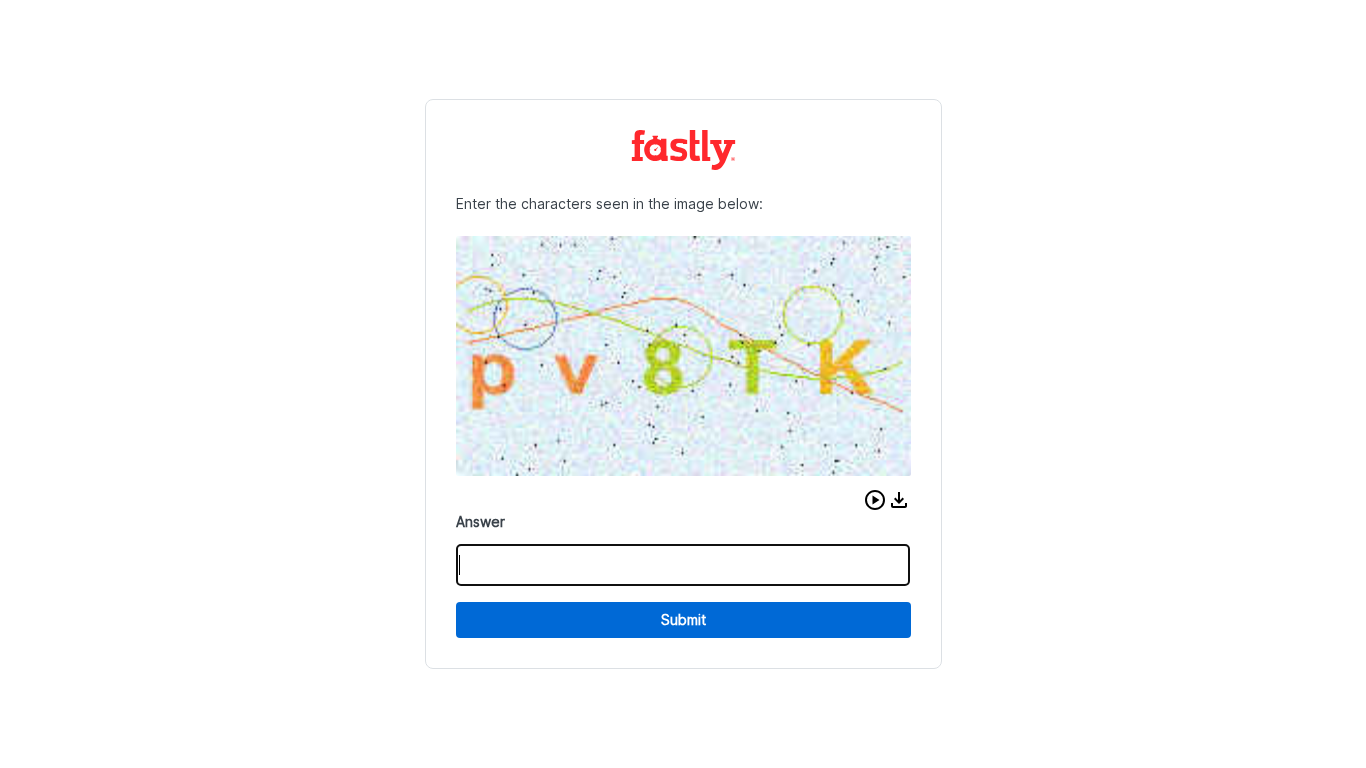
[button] (875, 500)
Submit (683, 619)
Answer (480, 521)
